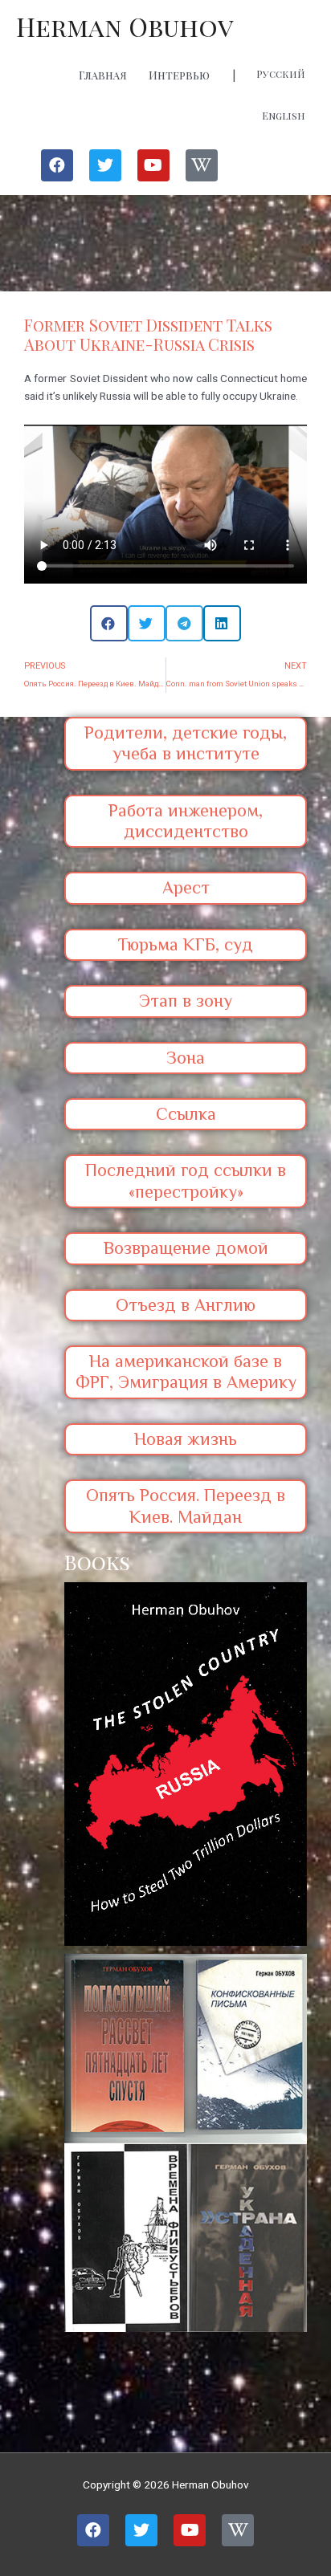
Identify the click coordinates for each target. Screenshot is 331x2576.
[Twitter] (105, 165)
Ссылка (186, 1114)
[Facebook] (57, 165)
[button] (109, 623)
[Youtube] (153, 165)
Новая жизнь (186, 1439)
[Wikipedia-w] (202, 165)
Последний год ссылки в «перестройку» (186, 1180)
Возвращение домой (186, 1248)
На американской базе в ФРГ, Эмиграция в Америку (186, 1371)
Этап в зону (186, 1001)
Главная (103, 75)
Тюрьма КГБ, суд (186, 944)
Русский (281, 74)
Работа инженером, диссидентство (186, 821)
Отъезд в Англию (186, 1305)
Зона (186, 1058)
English (284, 116)
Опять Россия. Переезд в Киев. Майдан (186, 1506)
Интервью (179, 75)
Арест (186, 887)
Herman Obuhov (125, 26)
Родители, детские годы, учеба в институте (186, 743)
